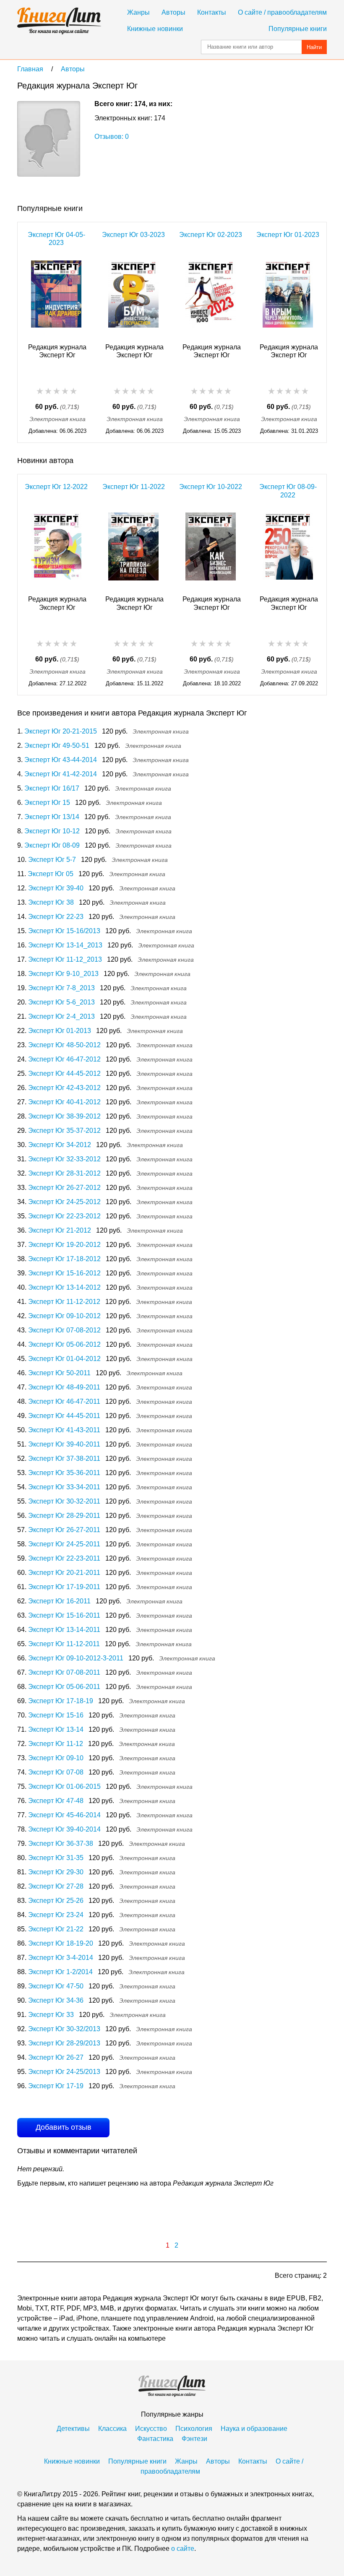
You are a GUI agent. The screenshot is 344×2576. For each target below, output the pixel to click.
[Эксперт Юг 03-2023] (133, 297)
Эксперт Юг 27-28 (56, 1886)
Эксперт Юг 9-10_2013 (63, 974)
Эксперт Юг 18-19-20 (61, 1943)
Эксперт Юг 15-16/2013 (64, 931)
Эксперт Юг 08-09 (52, 845)
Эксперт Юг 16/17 (52, 788)
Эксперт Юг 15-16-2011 (64, 1615)
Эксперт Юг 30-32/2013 (64, 2029)
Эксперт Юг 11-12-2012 (64, 1302)
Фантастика (155, 2439)
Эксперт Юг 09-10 (56, 1758)
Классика (112, 2429)
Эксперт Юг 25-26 (56, 1901)
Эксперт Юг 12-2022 (56, 487)
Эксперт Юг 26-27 (56, 2057)
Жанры (138, 12)
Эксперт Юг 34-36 (56, 2000)
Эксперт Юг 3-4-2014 (61, 1958)
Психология (194, 2429)
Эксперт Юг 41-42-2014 (61, 774)
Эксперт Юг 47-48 (56, 1801)
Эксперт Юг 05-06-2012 (64, 1344)
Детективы (73, 2429)
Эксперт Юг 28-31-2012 (64, 1173)
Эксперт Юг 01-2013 (60, 1031)
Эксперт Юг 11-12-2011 (64, 1644)
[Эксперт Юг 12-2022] (56, 549)
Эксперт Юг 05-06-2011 (64, 1687)
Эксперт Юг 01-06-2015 (64, 1786)
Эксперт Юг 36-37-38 (61, 1844)
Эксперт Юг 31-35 (56, 1858)
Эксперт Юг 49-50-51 (57, 745)
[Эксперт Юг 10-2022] (211, 549)
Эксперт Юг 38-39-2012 (64, 1116)
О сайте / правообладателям (282, 12)
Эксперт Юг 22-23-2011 (64, 1558)
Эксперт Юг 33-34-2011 (64, 1487)
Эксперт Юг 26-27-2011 (64, 1530)
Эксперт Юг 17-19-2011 (64, 1587)
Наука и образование (254, 2429)
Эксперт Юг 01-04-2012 (64, 1359)
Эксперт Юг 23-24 (56, 1915)
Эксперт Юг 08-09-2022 (288, 491)
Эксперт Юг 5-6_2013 (61, 1002)
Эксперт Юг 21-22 (56, 1929)
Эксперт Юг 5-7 (52, 860)
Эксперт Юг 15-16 (56, 1715)
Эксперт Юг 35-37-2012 (64, 1131)
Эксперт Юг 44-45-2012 (64, 1073)
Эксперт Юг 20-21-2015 (61, 731)
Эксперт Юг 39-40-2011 (64, 1444)
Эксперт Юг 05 (51, 874)
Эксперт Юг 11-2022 (134, 487)
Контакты (212, 12)
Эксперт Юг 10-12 (52, 831)
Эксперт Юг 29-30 (56, 1872)
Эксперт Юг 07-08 (56, 1772)
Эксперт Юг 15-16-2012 (64, 1273)
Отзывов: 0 (112, 137)
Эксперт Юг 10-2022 (211, 487)
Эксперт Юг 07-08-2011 (64, 1672)
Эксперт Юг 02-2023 (211, 235)
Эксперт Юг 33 (51, 2015)
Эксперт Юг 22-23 (56, 917)
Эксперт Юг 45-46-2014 (64, 1815)
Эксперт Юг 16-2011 (59, 1601)
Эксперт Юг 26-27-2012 (64, 1188)
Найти (314, 47)
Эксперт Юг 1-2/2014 (60, 1972)
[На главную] (59, 21)
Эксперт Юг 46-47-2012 (64, 1059)
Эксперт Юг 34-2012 (60, 1145)
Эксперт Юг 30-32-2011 (64, 1501)
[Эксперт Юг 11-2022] (133, 549)
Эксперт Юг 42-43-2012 (64, 1088)
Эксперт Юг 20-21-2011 (64, 1573)
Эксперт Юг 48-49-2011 (64, 1387)
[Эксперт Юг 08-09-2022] (288, 549)
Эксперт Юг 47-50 (56, 1986)
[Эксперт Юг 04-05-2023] (56, 297)
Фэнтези (194, 2439)
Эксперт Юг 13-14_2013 (65, 945)
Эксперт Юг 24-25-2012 (64, 1202)
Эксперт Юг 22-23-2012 (64, 1216)
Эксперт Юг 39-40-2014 (64, 1829)
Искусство (151, 2429)
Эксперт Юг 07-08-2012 (64, 1330)
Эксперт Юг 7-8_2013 (61, 988)
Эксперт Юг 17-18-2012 (64, 1259)
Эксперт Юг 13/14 (52, 817)
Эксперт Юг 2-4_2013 (61, 1016)
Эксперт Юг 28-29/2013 (64, 2043)
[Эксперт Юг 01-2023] (288, 297)
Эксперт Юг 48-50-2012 (64, 1045)
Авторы (173, 12)
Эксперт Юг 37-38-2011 (64, 1458)
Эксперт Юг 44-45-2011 (64, 1416)
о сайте (183, 2549)
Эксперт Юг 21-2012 (60, 1230)
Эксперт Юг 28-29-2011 (64, 1516)
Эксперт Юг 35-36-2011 (64, 1473)
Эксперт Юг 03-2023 (133, 235)
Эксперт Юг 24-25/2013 (64, 2072)
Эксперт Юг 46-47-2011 (64, 1401)
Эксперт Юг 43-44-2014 (61, 760)
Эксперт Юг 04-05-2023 (56, 239)
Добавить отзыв (64, 2127)
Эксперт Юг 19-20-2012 (64, 1245)
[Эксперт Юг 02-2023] (211, 297)
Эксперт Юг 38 (51, 902)
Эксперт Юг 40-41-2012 (64, 1102)
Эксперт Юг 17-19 (56, 2086)
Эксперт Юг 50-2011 (59, 1373)
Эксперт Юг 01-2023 (288, 235)
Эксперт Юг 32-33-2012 (64, 1159)
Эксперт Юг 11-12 (56, 1744)
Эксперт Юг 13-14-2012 (64, 1287)
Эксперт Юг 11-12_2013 (65, 959)
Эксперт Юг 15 (47, 803)
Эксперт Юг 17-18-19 (61, 1701)
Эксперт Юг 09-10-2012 (64, 1316)
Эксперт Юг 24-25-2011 (64, 1544)
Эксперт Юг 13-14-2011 (64, 1630)
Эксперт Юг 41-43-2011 (64, 1430)
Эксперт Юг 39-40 (56, 888)
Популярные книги (298, 29)
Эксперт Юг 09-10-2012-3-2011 (76, 1658)
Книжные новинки (155, 29)
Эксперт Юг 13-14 (56, 1729)
